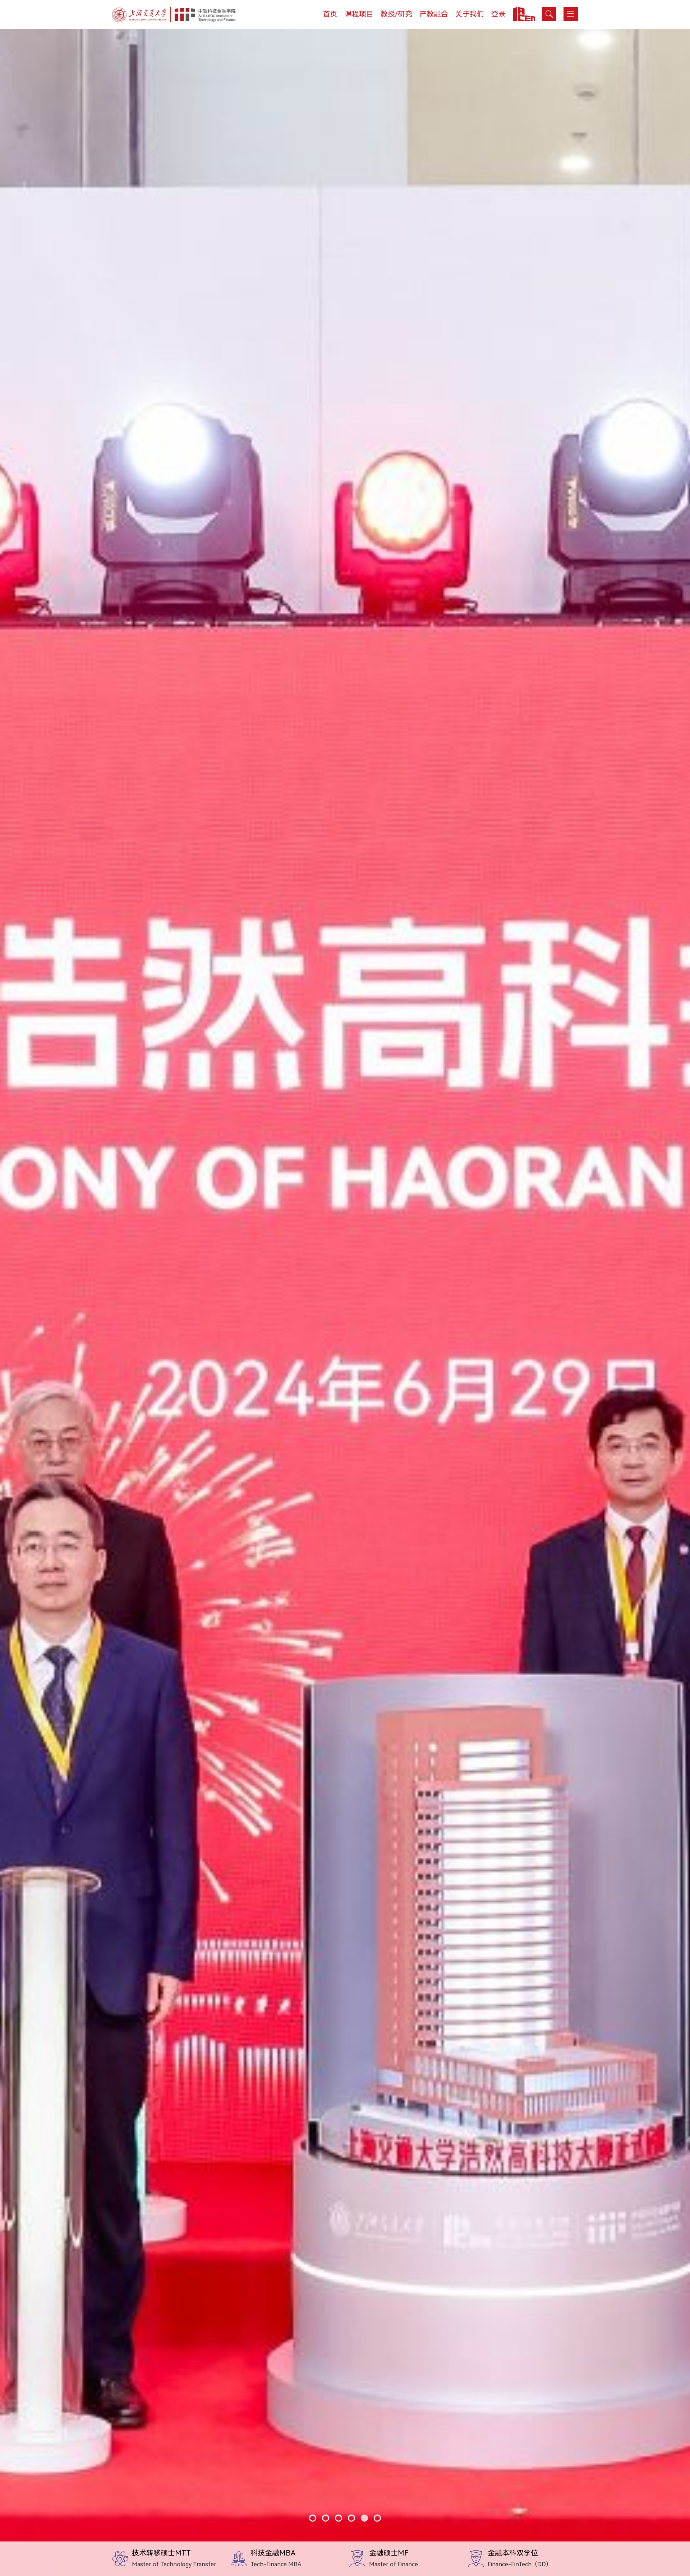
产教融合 (434, 14)
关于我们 (470, 14)
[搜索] (549, 14)
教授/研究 (396, 14)
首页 (330, 14)
